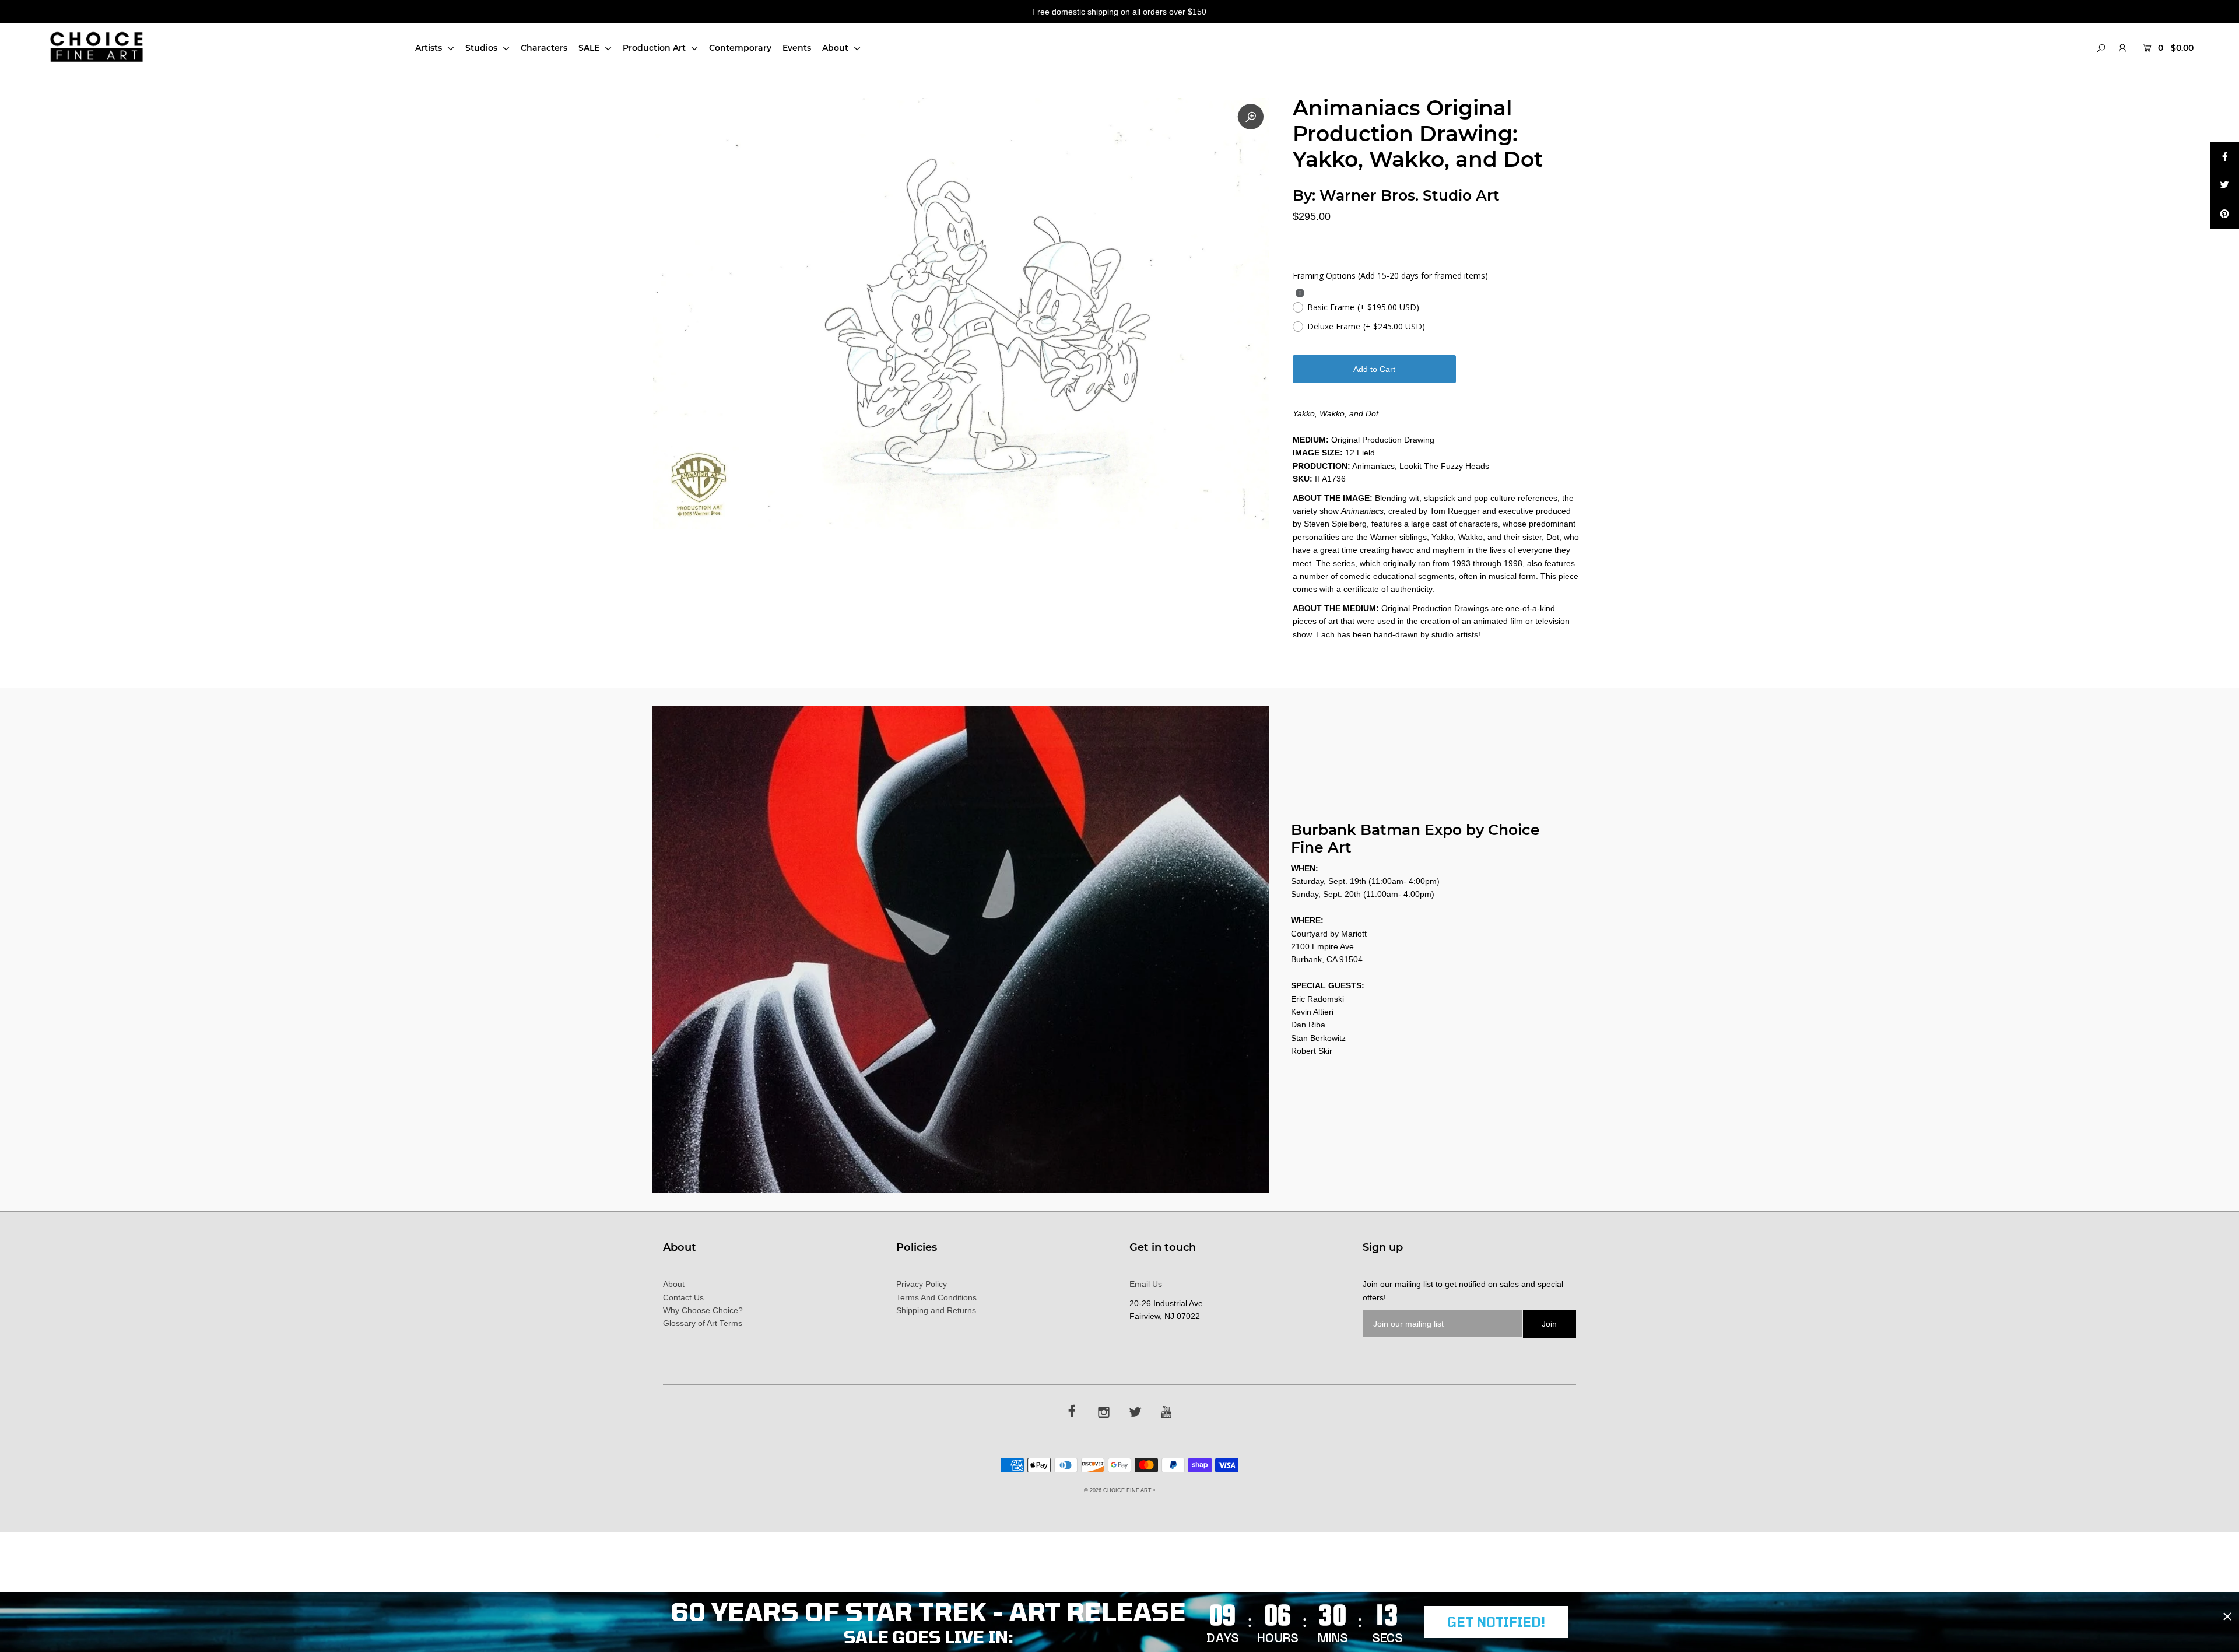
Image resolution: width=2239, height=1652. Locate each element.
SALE (590, 48)
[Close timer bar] (2227, 1616)
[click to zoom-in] (1251, 117)
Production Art (655, 48)
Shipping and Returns (936, 1310)
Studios (482, 48)
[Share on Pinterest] (2224, 215)
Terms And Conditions (936, 1297)
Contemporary (740, 48)
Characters (544, 48)
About (836, 48)
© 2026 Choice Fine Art (1118, 1490)
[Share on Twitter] (2224, 185)
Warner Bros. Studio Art (1410, 195)
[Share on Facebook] (2224, 156)
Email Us (1146, 1284)
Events (797, 48)
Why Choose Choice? (703, 1310)
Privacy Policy (922, 1284)
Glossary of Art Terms (703, 1323)
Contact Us (683, 1297)
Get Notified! (1496, 1622)
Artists (430, 48)
